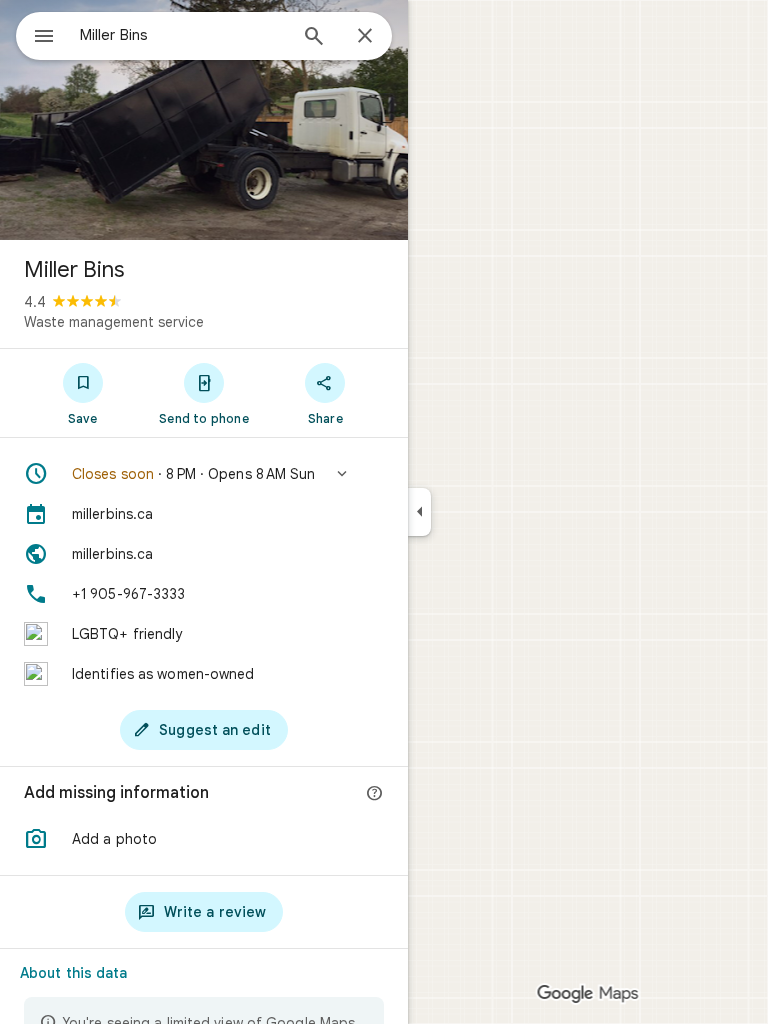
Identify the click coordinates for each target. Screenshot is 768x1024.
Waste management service (114, 322)
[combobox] (183, 35)
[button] (204, 474)
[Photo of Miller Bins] (204, 120)
